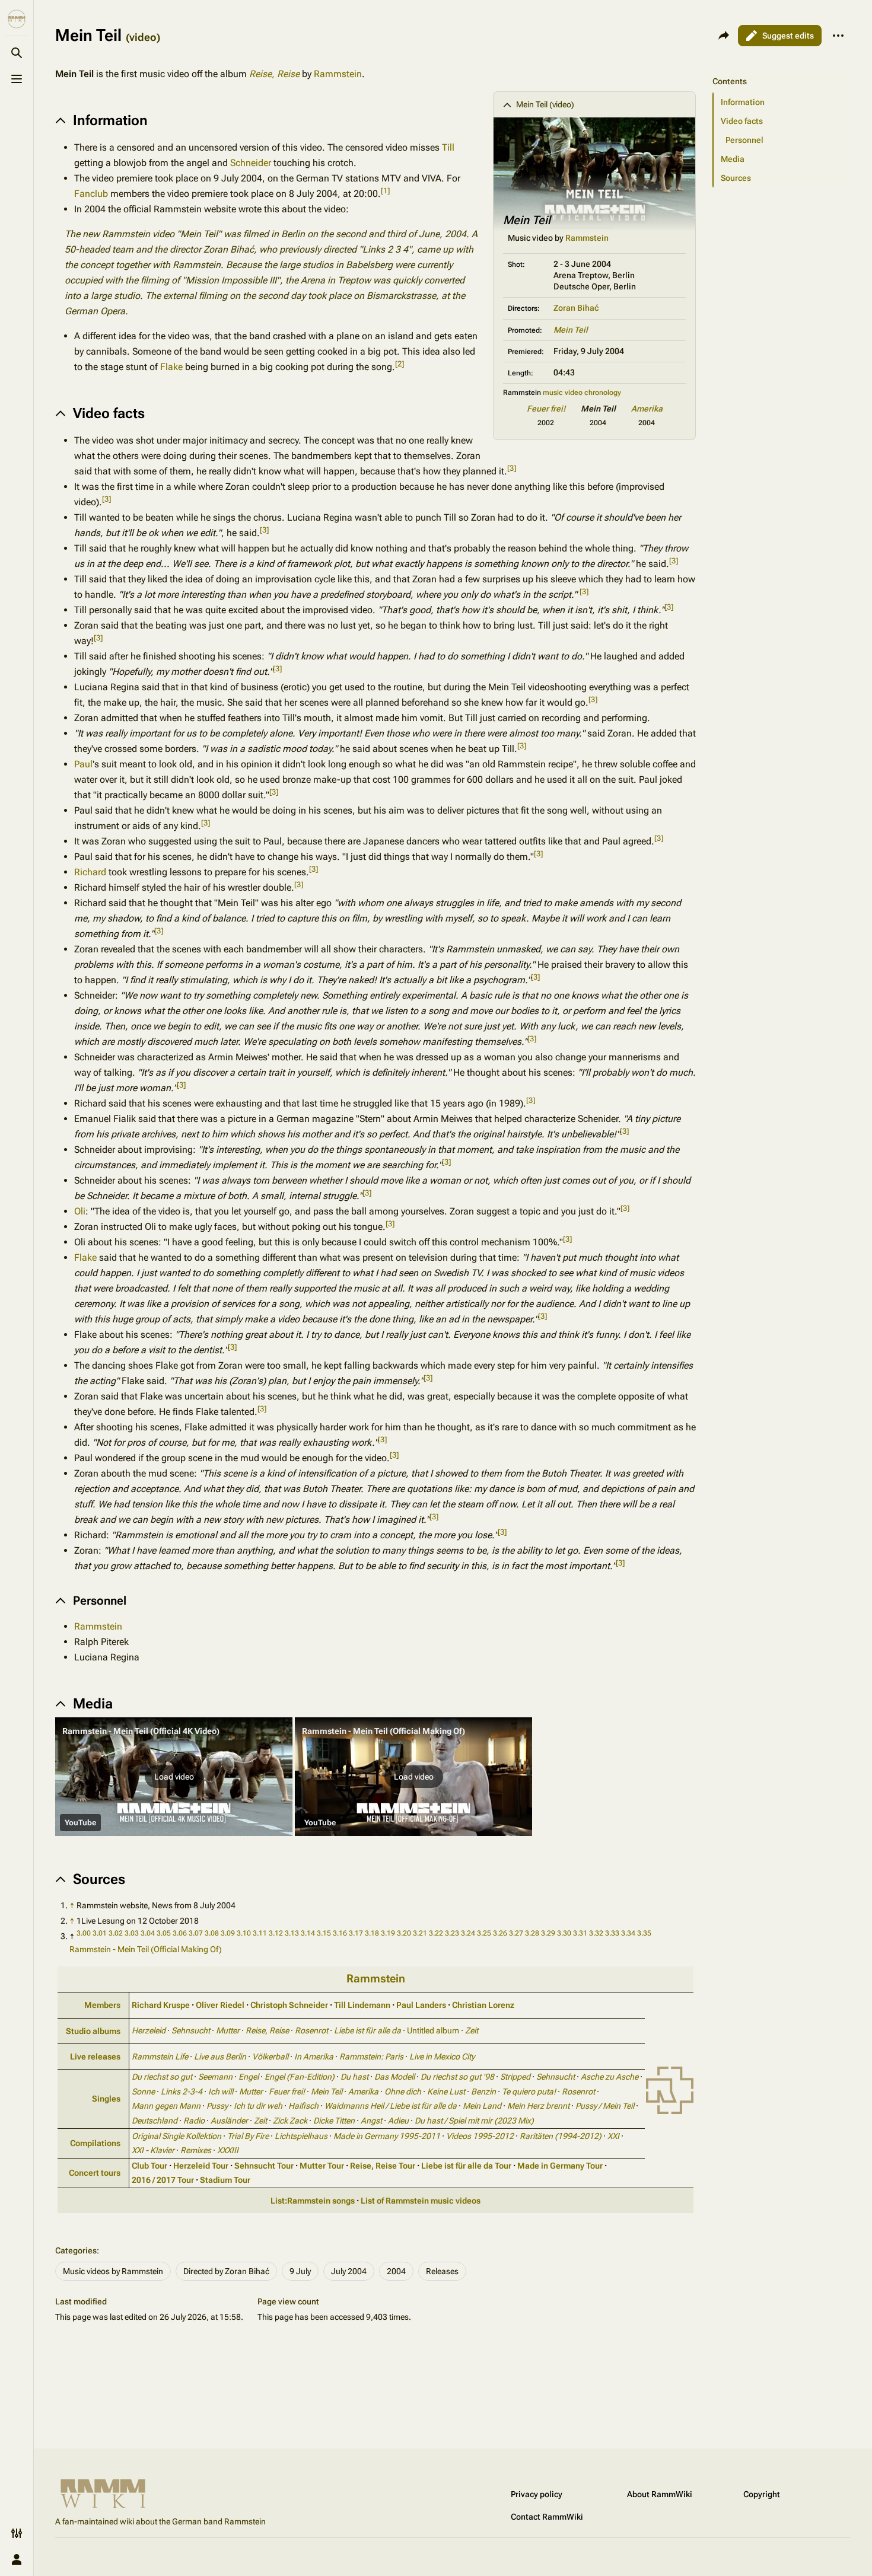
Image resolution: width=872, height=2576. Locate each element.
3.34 (628, 1933)
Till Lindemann (362, 2005)
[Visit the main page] (17, 19)
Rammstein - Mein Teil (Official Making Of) (146, 1949)
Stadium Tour (225, 2180)
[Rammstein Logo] (670, 2089)
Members (102, 2005)
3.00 (84, 1933)
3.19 (388, 1933)
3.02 (116, 1933)
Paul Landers (421, 2005)
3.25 (484, 1933)
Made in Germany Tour (560, 2166)
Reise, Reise (274, 74)
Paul (83, 764)
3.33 (612, 1933)
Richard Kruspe (161, 2005)
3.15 (324, 1933)
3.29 (548, 1933)
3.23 (452, 1933)
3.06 (180, 1933)
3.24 (468, 1933)
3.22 (436, 1933)
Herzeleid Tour (201, 2166)
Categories (76, 2250)
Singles (106, 2099)
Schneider (251, 163)
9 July (300, 2271)
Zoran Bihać (576, 308)
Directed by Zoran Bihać (226, 2271)
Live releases (95, 2057)
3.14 (308, 1933)
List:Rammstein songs (313, 2201)
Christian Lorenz (483, 2005)
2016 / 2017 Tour (163, 2180)
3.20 (404, 1933)
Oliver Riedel (220, 2005)
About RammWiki (660, 2494)
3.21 (420, 1933)
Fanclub (91, 194)
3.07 (196, 1933)
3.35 (644, 1933)
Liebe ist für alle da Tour (466, 2166)
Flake (171, 367)
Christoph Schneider (289, 2005)
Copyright (762, 2494)
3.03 (132, 1933)
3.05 (164, 1933)
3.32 (596, 1933)
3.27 (516, 1933)
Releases (442, 2271)
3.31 (580, 1933)
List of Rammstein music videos (421, 2201)
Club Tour (149, 2166)
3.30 (564, 1933)
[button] (174, 1777)
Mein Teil (571, 330)
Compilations (95, 2143)
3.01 (100, 1933)
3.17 (356, 1933)
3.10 (244, 1933)
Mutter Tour (322, 2166)
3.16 (340, 1933)
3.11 (260, 1933)
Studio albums (93, 2031)
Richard (90, 872)
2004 (396, 2271)
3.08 (212, 1933)
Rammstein (338, 74)
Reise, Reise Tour (383, 2166)
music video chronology (582, 393)
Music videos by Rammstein (113, 2271)
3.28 (532, 1933)
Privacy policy (537, 2494)
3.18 (372, 1933)
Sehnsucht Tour (264, 2166)
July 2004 (349, 2271)
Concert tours (95, 2173)
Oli (80, 1211)
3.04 (148, 1933)
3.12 (276, 1933)
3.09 (228, 1933)
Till (448, 147)
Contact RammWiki (547, 2517)
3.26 (500, 1933)
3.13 (292, 1933)
